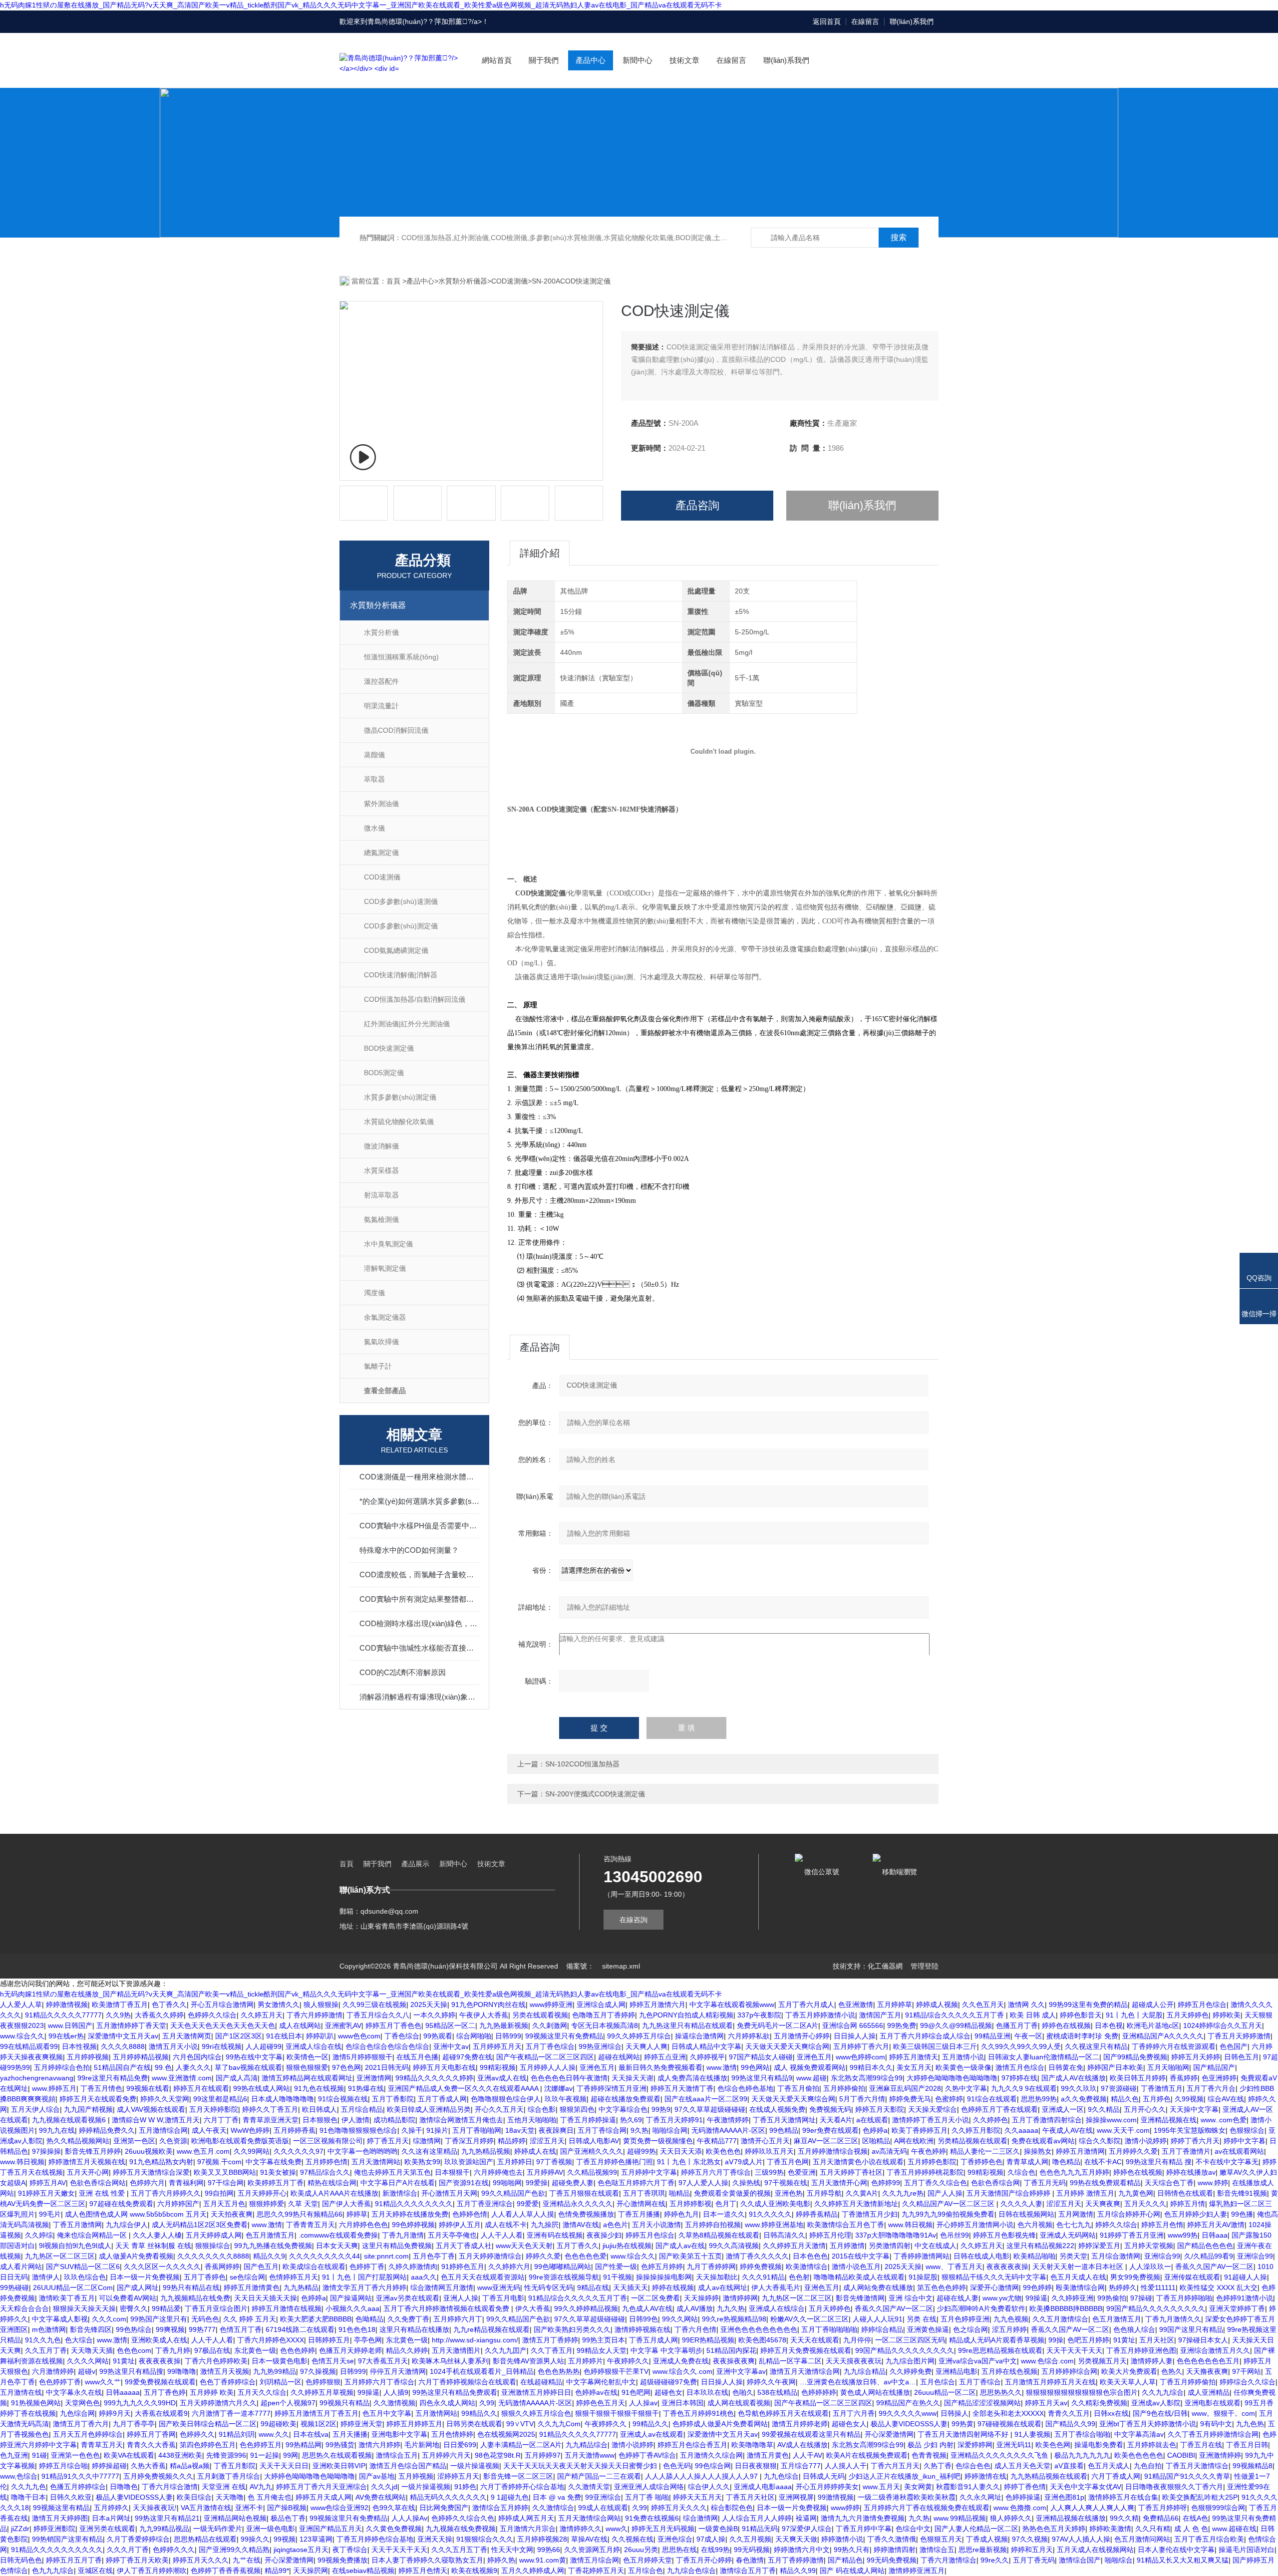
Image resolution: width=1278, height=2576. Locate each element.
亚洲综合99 (1162, 2256)
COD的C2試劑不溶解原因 (403, 1672)
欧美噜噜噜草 (752, 2445)
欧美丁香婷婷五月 (920, 2130)
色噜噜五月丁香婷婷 (604, 2015)
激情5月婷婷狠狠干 (362, 2057)
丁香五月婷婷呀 (1163, 2508)
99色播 (1242, 2214)
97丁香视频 (554, 2162)
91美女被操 (278, 2172)
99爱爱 (528, 2204)
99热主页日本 (604, 2340)
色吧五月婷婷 (1088, 2340)
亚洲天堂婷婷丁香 (1237, 2308)
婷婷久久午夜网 (771, 2382)
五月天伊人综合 (35, 2109)
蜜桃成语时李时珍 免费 (1082, 2036)
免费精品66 (1161, 2518)
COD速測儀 (509, 281)
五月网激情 (1076, 2214)
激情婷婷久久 (581, 2529)
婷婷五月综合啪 (63, 2466)
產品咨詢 (697, 505)
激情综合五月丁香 (748, 2571)
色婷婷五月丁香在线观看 (999, 2109)
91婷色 (465, 2487)
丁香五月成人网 (653, 2340)
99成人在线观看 (603, 2508)
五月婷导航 (824, 2193)
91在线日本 (284, 2036)
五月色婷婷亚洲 (965, 2319)
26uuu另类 (641, 2550)
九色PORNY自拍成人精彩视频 (686, 2015)
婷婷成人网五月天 (526, 2518)
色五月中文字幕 (387, 2413)
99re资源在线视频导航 (564, 2277)
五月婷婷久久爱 (1133, 2151)
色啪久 (743, 2392)
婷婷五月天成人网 (323, 2497)
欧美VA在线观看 (129, 2455)
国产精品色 (845, 2560)
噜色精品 (1066, 2162)
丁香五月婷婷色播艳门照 (615, 2162)
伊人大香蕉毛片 (776, 2288)
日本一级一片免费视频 (145, 2277)
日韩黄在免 (1066, 2067)
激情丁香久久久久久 (757, 2256)
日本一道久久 (724, 2214)
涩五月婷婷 (1009, 2329)
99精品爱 (166, 2308)
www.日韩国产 (70, 2025)
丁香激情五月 (1162, 2088)
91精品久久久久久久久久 (414, 2204)
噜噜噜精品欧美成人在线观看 (859, 2277)
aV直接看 (1069, 2466)
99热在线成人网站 (262, 2088)
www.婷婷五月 (54, 2088)
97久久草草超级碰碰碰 (710, 2109)
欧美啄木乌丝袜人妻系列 (450, 2361)
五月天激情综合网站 (590, 2518)
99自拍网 (219, 2193)
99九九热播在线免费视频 (273, 2246)
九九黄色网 (1136, 2193)
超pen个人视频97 (288, 2403)
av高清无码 (889, 2151)
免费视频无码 (830, 2109)
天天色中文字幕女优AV (1086, 2487)
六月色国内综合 (197, 2057)
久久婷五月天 (262, 2015)
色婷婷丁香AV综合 (647, 2455)
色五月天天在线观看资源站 (483, 2277)
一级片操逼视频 (475, 2466)
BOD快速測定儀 (389, 1048)
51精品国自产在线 (122, 2067)
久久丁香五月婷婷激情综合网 (1213, 2434)
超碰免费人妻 (573, 2183)
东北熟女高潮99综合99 (867, 2078)
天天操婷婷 (701, 2298)
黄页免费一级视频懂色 (658, 2141)
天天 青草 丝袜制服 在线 (153, 2246)
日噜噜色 (124, 2487)
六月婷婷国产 (178, 2204)
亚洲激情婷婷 (1220, 2455)
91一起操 (265, 2455)
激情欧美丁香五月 (67, 2298)
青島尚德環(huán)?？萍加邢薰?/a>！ (428, 21)
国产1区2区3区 (239, 2036)
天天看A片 (836, 2120)
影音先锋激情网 (860, 2298)
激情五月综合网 (595, 2560)
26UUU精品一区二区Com (73, 2288)
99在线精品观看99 (29, 2046)
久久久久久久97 (299, 2151)
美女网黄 (918, 2487)
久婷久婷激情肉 (413, 2267)
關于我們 (544, 60)
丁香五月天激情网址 (784, 2120)
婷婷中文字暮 (1245, 2141)
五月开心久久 (1145, 2109)
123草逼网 (316, 2539)
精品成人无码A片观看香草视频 (997, 2340)
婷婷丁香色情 (1025, 2487)
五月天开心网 (88, 2172)
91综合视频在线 (343, 2099)
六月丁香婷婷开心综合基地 (522, 2487)
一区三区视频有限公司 (328, 2141)
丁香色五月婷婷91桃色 (698, 2413)
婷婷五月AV (48, 2183)
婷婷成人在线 (535, 2151)
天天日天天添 (681, 2151)
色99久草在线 (394, 2508)
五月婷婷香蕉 (295, 2130)
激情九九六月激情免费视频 (863, 2518)
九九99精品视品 (164, 2529)
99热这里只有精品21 (167, 2518)
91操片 (437, 2130)
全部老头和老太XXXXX (1008, 2413)
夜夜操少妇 (604, 2235)
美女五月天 (914, 2067)
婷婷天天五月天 (697, 2497)
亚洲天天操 (435, 2539)
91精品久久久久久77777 (63, 2015)
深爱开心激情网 (994, 2288)
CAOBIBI (1181, 2455)
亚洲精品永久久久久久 (578, 2204)
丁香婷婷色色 (981, 2162)
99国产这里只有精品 (1191, 2329)
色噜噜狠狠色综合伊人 (506, 2099)
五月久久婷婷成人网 (533, 2571)
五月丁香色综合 (550, 2046)
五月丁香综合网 (602, 2130)
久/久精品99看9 (1209, 2256)
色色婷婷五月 (261, 2445)
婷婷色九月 (681, 2214)
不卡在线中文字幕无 (1227, 2162)
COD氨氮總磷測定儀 (396, 950)
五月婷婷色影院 (932, 2162)
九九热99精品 (275, 2371)
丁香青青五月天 (311, 2225)
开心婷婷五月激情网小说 (975, 2225)
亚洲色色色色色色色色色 (759, 2329)
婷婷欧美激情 (1110, 2529)
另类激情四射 (890, 2246)
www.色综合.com (1047, 2361)
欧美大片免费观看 (1129, 2371)
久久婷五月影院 (976, 2130)
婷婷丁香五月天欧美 (137, 2560)
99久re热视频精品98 (734, 2319)
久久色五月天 (983, 2004)
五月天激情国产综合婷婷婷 (1009, 2193)
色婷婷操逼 (1023, 2497)
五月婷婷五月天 (497, 2046)
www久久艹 (103, 2382)
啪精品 (679, 2193)
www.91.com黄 (543, 2560)
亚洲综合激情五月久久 (1215, 2350)
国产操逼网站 (351, 2298)
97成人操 (711, 2539)
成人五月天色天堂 (1022, 2466)
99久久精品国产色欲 (513, 2193)
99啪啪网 (507, 2183)
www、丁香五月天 (954, 2267)
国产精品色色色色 (1205, 2246)
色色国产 (1234, 2046)
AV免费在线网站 (381, 2497)
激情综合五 (937, 2550)
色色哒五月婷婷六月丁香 (636, 2183)
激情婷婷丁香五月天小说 (931, 2120)
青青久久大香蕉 (151, 2445)
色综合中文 (913, 2529)
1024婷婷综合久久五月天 (1223, 2025)
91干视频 (618, 2277)
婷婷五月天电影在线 (444, 2067)
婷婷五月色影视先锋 (1004, 2235)
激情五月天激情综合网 (805, 2371)
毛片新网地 (422, 2445)
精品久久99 (798, 2571)
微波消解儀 (381, 1146)
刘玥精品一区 (281, 2382)
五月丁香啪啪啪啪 (829, 2329)
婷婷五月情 (1188, 2204)
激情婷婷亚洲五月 (917, 2571)
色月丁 (726, 2204)
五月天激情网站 (376, 2162)
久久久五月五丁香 (459, 2550)
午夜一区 (1028, 2036)
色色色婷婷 (298, 2350)
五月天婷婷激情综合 (490, 2256)
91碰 (39, 2455)
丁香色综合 (402, 2036)
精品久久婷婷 (407, 2350)
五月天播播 (350, 2434)
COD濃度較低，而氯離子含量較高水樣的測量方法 (419, 1574)
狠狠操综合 (213, 2246)
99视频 (285, 2539)
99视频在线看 (148, 2088)
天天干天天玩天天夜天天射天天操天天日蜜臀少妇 (581, 2466)
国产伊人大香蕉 (346, 2204)
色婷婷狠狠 (323, 2382)
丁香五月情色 (101, 2088)
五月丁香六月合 (1211, 2088)
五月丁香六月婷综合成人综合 (925, 2036)
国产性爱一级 (616, 2267)
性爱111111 (1158, 2288)
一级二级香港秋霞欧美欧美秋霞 (907, 2497)
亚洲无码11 (1014, 2445)
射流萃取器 (381, 1195)
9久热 (639, 2130)
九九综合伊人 (127, 2225)
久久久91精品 (763, 2277)
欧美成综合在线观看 (314, 2267)
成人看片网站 (21, 2267)
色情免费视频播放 (586, 2214)
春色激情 (750, 2560)
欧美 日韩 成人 (1033, 2015)
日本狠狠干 (452, 2172)
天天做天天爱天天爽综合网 (787, 2046)
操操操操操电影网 (664, 2277)
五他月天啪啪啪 (532, 2120)
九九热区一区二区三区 (60, 2256)
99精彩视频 (498, 2067)
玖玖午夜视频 (566, 2099)
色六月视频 (1035, 2225)
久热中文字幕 (966, 2088)
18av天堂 (520, 2130)
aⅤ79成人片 (744, 2162)
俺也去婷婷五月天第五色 (392, 2172)
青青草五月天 (102, 2445)
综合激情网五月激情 (442, 2288)
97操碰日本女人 (1203, 2340)
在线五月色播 (417, 2057)
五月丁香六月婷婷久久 (166, 2193)
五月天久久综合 (262, 2392)
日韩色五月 (1242, 2057)
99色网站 (755, 2067)
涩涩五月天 (547, 2141)
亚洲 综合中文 (911, 2298)
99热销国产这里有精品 (67, 2539)
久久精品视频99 (592, 2172)
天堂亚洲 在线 (224, 2487)
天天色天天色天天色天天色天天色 (223, 2025)
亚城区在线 (95, 2571)
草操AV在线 (589, 2539)
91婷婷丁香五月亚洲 (1132, 2235)
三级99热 (769, 2172)
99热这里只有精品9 (762, 2078)
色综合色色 (973, 2466)
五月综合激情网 (1116, 2256)
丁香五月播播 (639, 2214)
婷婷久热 (501, 2560)
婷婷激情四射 (895, 2550)
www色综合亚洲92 (339, 2508)
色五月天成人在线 (1078, 2277)
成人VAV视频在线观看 (151, 2109)
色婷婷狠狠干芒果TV (616, 2371)
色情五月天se (333, 2361)
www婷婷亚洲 (551, 2004)
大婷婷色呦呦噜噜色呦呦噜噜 (952, 2078)
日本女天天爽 (337, 2246)
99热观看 (438, 2036)
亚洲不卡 (249, 2508)
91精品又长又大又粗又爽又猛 (1183, 2560)
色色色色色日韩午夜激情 (569, 2078)
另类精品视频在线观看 (972, 2141)
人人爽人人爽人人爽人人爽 (1092, 2508)
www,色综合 (19, 2476)
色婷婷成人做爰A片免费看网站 (720, 2424)
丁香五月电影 (503, 2298)
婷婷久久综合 (1116, 2225)
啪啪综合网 (670, 2130)
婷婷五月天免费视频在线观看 (806, 2350)
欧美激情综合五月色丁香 (846, 2225)
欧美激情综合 (807, 2267)
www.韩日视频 (22, 2162)
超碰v (87, 2371)
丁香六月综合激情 (170, 2487)
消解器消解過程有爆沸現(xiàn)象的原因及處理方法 (419, 1697)
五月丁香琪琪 (644, 2193)
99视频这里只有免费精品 (564, 2036)
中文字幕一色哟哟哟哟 (362, 2151)
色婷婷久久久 (174, 2550)
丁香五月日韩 (1247, 2445)
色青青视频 (929, 2455)
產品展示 (415, 1864)
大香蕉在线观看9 (161, 2413)
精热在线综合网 (332, 2183)
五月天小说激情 (656, 2225)
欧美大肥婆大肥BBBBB (316, 2319)
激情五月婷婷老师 (800, 2424)
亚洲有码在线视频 (555, 2235)
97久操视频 (318, 2371)
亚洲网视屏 (796, 2497)
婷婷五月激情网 (1080, 2151)
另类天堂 (1073, 2256)
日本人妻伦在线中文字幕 (1176, 2550)
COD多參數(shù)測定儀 (401, 926)
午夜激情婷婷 (728, 2120)
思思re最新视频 (983, 2550)
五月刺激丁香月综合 (229, 2476)
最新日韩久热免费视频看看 (660, 2067)
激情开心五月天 (765, 2141)
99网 (291, 2455)
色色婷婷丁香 (60, 2382)
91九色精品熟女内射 (161, 2162)
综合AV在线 (1226, 2099)
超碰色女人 (849, 2424)
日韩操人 (955, 2413)
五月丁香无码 (1034, 2560)
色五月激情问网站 (1142, 2539)
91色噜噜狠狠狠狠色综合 (358, 2130)
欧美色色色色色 (1139, 2455)
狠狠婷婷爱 (267, 2204)
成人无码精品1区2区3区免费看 (200, 2225)
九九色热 (1250, 2424)
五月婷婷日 (515, 2162)
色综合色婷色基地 (745, 2088)
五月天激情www (590, 2455)
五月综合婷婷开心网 (1129, 2214)
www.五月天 (881, 2487)
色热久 (1172, 2371)
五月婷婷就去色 (1152, 2445)
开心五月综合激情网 (222, 2004)
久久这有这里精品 (429, 2151)
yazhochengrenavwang (37, 2078)
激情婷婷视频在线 (642, 2329)
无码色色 (205, 2319)
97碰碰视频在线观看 (1009, 2424)
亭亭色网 (368, 2340)
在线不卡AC (1103, 2162)
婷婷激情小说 (842, 2539)
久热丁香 (938, 2466)
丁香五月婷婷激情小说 (820, 2015)
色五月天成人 (1109, 2466)
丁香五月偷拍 (798, 2088)
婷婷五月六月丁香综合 (716, 2172)
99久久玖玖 (1079, 2088)
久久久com (109, 2319)
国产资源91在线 (464, 2183)
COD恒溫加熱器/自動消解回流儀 (415, 999)
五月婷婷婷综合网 (1069, 2371)
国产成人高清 (237, 2078)
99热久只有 (852, 2550)
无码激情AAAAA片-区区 (728, 2130)
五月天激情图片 (456, 2350)
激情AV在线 (581, 2225)
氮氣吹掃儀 (381, 1342)
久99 (487, 2403)
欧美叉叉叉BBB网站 (225, 2172)
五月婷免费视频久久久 (158, 2476)
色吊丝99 (955, 2235)
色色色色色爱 (586, 2256)
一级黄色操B (718, 2529)
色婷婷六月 (147, 2183)
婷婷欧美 (1227, 2015)
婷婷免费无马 (910, 2099)
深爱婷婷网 (975, 2445)
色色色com (134, 2350)
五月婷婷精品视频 (141, 2057)
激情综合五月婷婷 (500, 2508)
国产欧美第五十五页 (690, 2256)
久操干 (412, 2130)
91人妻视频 (1032, 2434)
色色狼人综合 (1134, 2329)
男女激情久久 (279, 2004)
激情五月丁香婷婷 (550, 2340)
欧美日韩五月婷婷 (1138, 2078)
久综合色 (1021, 2172)
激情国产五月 (880, 2015)
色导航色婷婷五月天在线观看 (783, 2413)
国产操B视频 (287, 2508)
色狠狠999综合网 (1218, 2508)
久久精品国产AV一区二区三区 (949, 2204)
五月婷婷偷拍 (844, 2088)
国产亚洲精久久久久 (592, 2151)
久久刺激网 (550, 2025)
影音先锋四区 (91, 2329)
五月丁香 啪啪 (647, 2497)
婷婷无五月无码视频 (663, 2529)
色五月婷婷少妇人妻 (1196, 2214)
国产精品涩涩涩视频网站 (982, 2403)
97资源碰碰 (1119, 2088)
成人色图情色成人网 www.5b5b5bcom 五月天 (136, 2214)
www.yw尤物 (1002, 2298)
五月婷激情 (847, 2246)
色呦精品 (369, 2319)
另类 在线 (922, 2319)
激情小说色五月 (856, 2267)
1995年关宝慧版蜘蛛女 (1190, 2130)
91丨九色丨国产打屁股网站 (364, 2277)
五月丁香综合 (980, 2382)
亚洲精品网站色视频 (235, 2518)
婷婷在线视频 (673, 2288)
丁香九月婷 (173, 2350)
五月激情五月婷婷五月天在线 (1050, 2382)
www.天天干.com (1123, 2130)
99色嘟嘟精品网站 (563, 2267)
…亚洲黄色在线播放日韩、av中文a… (858, 2382)
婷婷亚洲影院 (54, 2529)
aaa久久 (424, 2277)
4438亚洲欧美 (180, 2455)
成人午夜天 (209, 2130)
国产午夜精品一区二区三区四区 (545, 2057)
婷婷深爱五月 (1099, 2246)
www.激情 (722, 2067)
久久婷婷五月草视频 (322, 2392)
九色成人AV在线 (647, 2308)
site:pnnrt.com (386, 2256)
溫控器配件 (381, 681)
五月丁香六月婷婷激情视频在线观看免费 (447, 2308)
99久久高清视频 (734, 2246)
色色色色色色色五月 (1208, 2361)
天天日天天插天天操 (266, 2298)
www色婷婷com (860, 2057)
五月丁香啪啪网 (477, 2130)
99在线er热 (66, 2036)
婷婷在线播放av (1191, 2172)
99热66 (549, 2550)
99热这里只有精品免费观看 (455, 2392)
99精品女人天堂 (602, 2350)
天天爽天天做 (796, 2539)
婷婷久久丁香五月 (270, 2109)
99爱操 (537, 2183)
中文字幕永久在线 (74, 2392)
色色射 (799, 2277)
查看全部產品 (385, 1391)
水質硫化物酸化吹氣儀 (399, 1122)
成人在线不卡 (506, 2225)
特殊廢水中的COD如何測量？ (409, 1550)
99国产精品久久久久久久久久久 (1156, 2308)
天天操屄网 (311, 2571)
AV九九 (261, 2487)
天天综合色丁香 (1169, 2183)
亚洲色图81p (1064, 2497)
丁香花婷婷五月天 (596, 2571)
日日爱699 (460, 2445)
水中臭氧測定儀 (388, 1244)
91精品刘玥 (237, 2434)
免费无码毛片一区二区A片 (778, 2025)
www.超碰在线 (1234, 2529)
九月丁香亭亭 (134, 2424)
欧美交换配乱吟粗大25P (1200, 2497)
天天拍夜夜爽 (232, 2214)
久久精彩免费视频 (1099, 2403)
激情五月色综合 (1020, 2067)
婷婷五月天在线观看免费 (98, 2099)
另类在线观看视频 (540, 2015)
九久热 (919, 2518)
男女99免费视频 (1135, 2277)
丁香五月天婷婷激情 (1239, 2036)
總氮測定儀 (381, 853)
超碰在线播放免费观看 (626, 2099)
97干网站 (1247, 2371)
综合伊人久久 (709, 2487)
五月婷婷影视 (690, 2204)
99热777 (202, 2329)
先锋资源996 (226, 2455)
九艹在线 (247, 2560)
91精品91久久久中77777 (80, 2476)
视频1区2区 (319, 2424)
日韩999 (508, 2036)
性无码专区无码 (549, 2288)
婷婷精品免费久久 (107, 2130)
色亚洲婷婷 (1219, 2078)
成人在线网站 (300, 2025)
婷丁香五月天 (388, 2141)
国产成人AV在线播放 (1074, 2078)
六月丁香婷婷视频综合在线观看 (467, 2382)
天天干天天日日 (284, 2466)
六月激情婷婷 (53, 2371)
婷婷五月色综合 (1202, 2004)
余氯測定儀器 (385, 1317)
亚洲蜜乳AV (343, 2025)
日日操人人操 (855, 2036)
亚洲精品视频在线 (1169, 2120)
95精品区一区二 (450, 2025)
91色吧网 (636, 2392)
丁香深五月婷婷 (469, 2141)
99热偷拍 (1112, 2298)
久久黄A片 (862, 2193)
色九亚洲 (14, 2455)
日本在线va (311, 2434)
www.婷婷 (1213, 2183)
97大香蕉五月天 (383, 2361)
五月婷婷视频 (88, 2057)
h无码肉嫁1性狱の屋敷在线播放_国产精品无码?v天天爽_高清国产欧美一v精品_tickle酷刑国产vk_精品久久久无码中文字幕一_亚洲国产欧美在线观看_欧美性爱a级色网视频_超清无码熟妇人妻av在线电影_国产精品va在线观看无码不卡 (361, 5)
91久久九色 (43, 2340)
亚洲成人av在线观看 (652, 2434)
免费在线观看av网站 (1043, 2141)
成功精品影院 (394, 2120)
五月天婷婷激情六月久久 (218, 2403)
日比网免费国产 (444, 2508)
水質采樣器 (381, 1170)
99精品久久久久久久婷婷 (434, 2078)
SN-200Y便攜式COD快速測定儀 (595, 1794)
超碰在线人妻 (958, 2298)
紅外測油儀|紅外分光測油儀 (407, 1024)
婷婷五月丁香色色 (393, 2025)
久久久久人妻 (1021, 2204)
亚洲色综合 (675, 2539)
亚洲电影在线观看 (1213, 2403)
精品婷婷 (512, 2141)
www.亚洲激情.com (182, 2078)
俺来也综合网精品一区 (93, 2235)
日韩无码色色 (21, 2560)
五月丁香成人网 (442, 2099)
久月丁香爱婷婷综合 (138, 2539)
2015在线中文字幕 (861, 2256)
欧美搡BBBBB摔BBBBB (1066, 2308)
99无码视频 (752, 2550)
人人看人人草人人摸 (523, 2214)
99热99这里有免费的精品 (1088, 2004)
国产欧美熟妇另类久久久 (572, 2329)
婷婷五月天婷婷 (1196, 2057)
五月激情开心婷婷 (802, 2036)
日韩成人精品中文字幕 (706, 2046)
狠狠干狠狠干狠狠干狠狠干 (617, 2413)
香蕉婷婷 (1184, 2078)
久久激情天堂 (589, 2487)
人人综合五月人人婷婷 (757, 2518)
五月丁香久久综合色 (936, 2183)
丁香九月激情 (403, 2235)
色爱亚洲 (802, 2172)
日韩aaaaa (123, 2392)
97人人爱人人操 (703, 2183)
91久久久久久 (770, 2214)
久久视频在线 (633, 2539)
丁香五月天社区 (750, 2497)
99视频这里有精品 (61, 2508)
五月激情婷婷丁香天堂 (131, 2025)
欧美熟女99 (422, 2162)
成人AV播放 (695, 2308)
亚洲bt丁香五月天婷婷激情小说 (1148, 2424)
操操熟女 (1038, 2151)
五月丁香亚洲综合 (485, 2204)
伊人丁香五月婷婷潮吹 (152, 2571)
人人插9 (396, 2392)
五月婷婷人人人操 (548, 2067)
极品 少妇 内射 (931, 2445)
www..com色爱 (1224, 2120)
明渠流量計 (381, 706)
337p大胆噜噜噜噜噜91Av (896, 2235)
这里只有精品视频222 (1040, 2246)
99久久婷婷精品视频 (586, 2308)
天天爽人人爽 (646, 2046)
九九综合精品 (865, 2371)
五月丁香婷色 (205, 2277)
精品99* (277, 2571)
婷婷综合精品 (882, 2329)
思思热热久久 (1001, 2392)
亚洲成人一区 (1063, 2109)
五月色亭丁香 (434, 2256)
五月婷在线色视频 (1009, 2371)
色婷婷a (875, 2130)
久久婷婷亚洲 (1072, 2298)
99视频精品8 (1253, 2466)
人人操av (643, 2403)
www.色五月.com (203, 2151)
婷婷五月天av (1046, 2403)
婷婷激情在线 (985, 2476)
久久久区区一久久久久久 (162, 2267)
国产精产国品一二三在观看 (599, 2476)
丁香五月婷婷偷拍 (1188, 2382)
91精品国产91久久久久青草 (1187, 2476)
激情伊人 (46, 2277)
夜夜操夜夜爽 (734, 2361)
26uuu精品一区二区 (945, 2392)
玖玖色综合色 (85, 2277)
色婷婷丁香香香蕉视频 (226, 2571)
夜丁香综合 (350, 2550)
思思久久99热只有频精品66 (300, 2214)
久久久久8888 (123, 2046)
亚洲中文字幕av (741, 2371)
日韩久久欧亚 (71, 2497)
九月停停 (857, 2340)
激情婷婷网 (740, 2298)
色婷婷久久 (197, 2434)
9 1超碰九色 (510, 2497)
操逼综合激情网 (699, 2036)
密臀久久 (134, 2308)
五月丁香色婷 (165, 2392)
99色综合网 (713, 2466)
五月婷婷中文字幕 (649, 2172)
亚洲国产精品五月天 (330, 2529)
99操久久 (255, 2539)
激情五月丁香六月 (81, 2424)
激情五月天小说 (173, 2046)
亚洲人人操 (461, 2298)
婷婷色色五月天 (601, 2403)
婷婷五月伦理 (830, 2235)
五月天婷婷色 (1188, 2015)
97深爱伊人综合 (807, 2529)
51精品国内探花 (731, 2350)
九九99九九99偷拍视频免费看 (948, 2214)
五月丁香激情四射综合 (1047, 2120)
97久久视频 (1030, 2539)
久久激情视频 (394, 2403)
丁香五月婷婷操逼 (588, 2120)
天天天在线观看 (815, 2340)
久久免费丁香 (408, 2319)
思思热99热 (1039, 2099)
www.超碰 (811, 2078)
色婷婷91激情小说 (1245, 2298)
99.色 (163, 2067)
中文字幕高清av (1139, 2434)
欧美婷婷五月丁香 (276, 2183)
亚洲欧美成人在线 (159, 2340)
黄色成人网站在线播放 (875, 2392)
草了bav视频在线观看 (248, 2067)
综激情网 (427, 2141)
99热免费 (902, 2025)
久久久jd (384, 2487)
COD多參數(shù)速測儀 (401, 901)
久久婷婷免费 (911, 2371)
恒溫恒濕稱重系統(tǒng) (401, 657)
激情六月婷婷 (379, 2445)
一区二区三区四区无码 (910, 2340)
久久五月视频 (750, 2539)
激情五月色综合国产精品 (408, 2466)
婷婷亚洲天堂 (361, 2424)
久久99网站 (252, 2151)
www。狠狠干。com (1223, 2413)
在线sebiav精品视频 (363, 2571)
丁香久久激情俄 (892, 2539)
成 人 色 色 (1191, 2529)
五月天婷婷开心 (262, 2193)
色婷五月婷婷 (662, 2267)
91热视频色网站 (36, 2403)
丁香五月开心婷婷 (704, 2560)
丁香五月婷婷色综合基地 (375, 2539)
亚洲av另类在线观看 (408, 2298)
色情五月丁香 (241, 2329)
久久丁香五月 (552, 2350)
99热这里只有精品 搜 (1159, 2162)
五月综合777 (801, 2466)
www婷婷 (845, 2508)
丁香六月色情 (695, 2329)
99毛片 (50, 2214)
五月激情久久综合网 (711, 2455)
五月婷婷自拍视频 (713, 2225)
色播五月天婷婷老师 (350, 2350)
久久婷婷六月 (509, 2267)
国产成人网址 (138, 2288)
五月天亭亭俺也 (452, 2235)
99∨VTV (520, 2424)
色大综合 (79, 2340)
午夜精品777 (717, 2141)
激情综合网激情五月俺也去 (461, 2120)
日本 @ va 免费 (557, 2497)
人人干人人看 (502, 2235)
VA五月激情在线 (206, 2508)
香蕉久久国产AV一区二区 (1214, 2267)
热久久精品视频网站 (78, 2141)
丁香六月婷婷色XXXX (271, 2340)
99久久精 (1124, 2518)
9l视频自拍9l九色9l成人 (75, 2246)
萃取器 (374, 779)
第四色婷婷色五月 (208, 2445)
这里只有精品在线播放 (414, 2329)
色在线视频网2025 (506, 2434)
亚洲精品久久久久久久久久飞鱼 (1000, 2455)
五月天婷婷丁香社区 (851, 2172)
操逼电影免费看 (1099, 2445)
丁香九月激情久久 (1173, 2319)
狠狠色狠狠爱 (307, 2067)
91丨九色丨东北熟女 (689, 2162)
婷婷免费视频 (761, 2267)
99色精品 (784, 2130)
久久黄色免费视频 (394, 2529)
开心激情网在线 (641, 2204)
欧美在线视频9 (474, 2571)
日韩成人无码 (824, 2476)
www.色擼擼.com (1020, 2508)
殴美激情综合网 (1080, 2288)
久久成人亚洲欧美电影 (775, 2204)
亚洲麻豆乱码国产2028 (905, 2088)
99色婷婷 (1037, 2288)
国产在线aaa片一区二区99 (706, 2099)
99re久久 (995, 2560)
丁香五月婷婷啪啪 (1184, 2298)
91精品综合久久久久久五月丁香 (956, 2015)
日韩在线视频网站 (1026, 2214)
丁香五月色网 (788, 2162)
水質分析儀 (381, 632)
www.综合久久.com (682, 2371)
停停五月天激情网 (398, 2371)
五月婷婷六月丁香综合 (379, 2382)
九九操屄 (545, 2225)
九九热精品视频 (486, 2151)
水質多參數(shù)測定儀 (400, 1097)
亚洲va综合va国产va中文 (978, 2361)
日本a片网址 (111, 2518)
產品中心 (591, 60)
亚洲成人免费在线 (681, 2361)
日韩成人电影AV (594, 2141)
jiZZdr (20, 2529)
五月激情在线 (21, 2392)
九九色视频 (1011, 2319)
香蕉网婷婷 (222, 2267)
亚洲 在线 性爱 (103, 2193)
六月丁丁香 (221, 2120)
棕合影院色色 (732, 2508)
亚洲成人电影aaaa (763, 2487)
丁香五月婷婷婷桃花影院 (925, 2172)
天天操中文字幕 (1194, 2109)
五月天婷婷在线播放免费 (410, 2214)
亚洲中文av (451, 2046)
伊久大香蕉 (533, 2308)
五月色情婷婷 (452, 2434)
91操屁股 (923, 2277)
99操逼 (1036, 2298)
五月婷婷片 (586, 2361)
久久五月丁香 (46, 2350)
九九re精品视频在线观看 (491, 2329)
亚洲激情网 (374, 2078)
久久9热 (118, 2015)
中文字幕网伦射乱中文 (601, 2382)
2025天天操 (429, 2004)
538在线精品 (777, 2392)
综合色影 (542, 2109)
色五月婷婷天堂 (647, 2560)
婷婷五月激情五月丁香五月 (317, 2413)
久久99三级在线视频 (374, 2004)
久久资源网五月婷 (592, 2550)
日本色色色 (810, 2256)
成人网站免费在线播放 (878, 2288)
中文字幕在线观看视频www (732, 2004)
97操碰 (1141, 2298)
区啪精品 (876, 2141)
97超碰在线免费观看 (121, 2204)
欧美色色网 (1053, 2445)
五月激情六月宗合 (528, 2529)
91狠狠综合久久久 (485, 2539)
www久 (617, 2529)
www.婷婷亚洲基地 (774, 2225)
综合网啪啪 (474, 2036)
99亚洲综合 (603, 2497)
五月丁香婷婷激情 (796, 2560)
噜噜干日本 (28, 2497)
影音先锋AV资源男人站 (528, 2361)
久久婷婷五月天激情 (794, 2246)
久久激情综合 (553, 2508)
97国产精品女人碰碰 (761, 2057)
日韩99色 (643, 2319)
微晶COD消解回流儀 (396, 730)
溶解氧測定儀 (385, 1268)
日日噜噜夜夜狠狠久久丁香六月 (1174, 2487)
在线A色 (1195, 2518)
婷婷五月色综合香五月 (692, 2445)
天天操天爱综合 (933, 2109)
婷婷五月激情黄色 (252, 2288)
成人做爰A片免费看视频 (136, 2256)
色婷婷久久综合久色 (463, 2518)
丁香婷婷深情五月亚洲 (612, 2088)
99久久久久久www (908, 2413)
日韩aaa (1215, 2235)
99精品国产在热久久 (908, 2403)
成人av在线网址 (723, 2288)
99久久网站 (680, 2319)
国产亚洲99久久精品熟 (234, 2550)
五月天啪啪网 (1168, 2067)
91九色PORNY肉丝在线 (488, 2004)
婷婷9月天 (115, 2413)
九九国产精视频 (88, 2109)
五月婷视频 (416, 2476)
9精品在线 (593, 2288)
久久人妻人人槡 (157, 2235)
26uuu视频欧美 (149, 2151)
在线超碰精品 (541, 2382)
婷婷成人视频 (937, 2004)
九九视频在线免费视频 (461, 2529)
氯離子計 (378, 1366)
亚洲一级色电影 (271, 2529)
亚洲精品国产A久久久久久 (1163, 2036)
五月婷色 (1157, 2099)
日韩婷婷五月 (329, 2340)
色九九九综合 (53, 2571)
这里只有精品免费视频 (397, 2246)
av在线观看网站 (1239, 2151)
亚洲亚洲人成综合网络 (649, 2487)
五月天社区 (1157, 2340)
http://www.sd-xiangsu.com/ (475, 2340)
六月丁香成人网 (1116, 2476)
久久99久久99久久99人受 (1021, 2046)
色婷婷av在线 (596, 2392)
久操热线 (746, 2183)
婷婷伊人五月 (460, 2225)
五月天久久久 (1145, 2204)
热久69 (631, 2120)
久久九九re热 (903, 2193)
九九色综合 (781, 2476)
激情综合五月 (397, 2455)
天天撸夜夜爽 (1207, 2371)
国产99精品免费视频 (1135, 2057)
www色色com (359, 2036)
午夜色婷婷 (929, 2151)
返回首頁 (827, 21)
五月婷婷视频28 (542, 2539)
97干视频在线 (786, 2183)
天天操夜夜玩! (155, 2508)
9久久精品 (1104, 2109)
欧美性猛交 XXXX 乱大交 (1219, 2288)
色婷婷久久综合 (212, 2015)
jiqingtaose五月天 (301, 2550)
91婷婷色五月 (463, 2267)
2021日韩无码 (387, 2067)
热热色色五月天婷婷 (1054, 2529)
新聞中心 (638, 60)
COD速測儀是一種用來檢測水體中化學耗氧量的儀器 (419, 1477)
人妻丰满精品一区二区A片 (521, 2445)
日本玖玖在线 (707, 2392)
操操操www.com (1111, 2120)
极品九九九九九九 (1082, 2455)
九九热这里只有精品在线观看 (687, 2025)
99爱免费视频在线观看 (160, 2382)
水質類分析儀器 (463, 281)
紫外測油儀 (381, 804)
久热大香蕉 (148, 2466)
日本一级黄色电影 (280, 2361)
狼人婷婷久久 (1011, 2518)
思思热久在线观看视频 (337, 2455)
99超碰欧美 (279, 2424)
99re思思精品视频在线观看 (1000, 2350)
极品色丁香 (288, 2518)
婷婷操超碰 (109, 2466)
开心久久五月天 (499, 2109)
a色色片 (616, 2225)
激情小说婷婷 (1146, 2141)
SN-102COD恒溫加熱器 (582, 1764)
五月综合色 (645, 2571)
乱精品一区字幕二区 (790, 2361)
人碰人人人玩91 (878, 2319)
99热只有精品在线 (191, 2288)
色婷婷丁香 (367, 2267)
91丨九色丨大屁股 (1134, 2015)
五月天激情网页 (187, 2036)
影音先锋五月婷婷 (93, 2151)
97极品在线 (212, 2350)
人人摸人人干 (846, 2466)
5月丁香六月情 (862, 2099)
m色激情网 (49, 2329)
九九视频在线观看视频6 (70, 2120)
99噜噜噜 (182, 2371)
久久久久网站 (88, 2361)
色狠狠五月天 (941, 2539)
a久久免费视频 (1084, 2099)
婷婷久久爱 (543, 2256)
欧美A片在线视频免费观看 (867, 2455)
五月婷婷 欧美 (212, 2392)
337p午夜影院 (759, 2015)
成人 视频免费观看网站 (810, 2067)
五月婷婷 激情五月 (1085, 2193)
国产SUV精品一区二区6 (83, 2267)
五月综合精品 (362, 2109)
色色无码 (677, 2466)
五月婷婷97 (543, 2455)
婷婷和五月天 (1032, 2550)
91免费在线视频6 (652, 2518)
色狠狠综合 (1247, 2130)
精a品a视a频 (190, 2466)
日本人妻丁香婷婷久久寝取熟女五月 (427, 2560)
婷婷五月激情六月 (657, 2004)
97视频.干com (219, 2162)
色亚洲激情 (856, 2004)
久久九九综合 (1163, 2392)
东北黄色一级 (407, 2340)
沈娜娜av (558, 2088)
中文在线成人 (936, 2246)
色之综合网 (970, 2329)
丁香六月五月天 (895, 2466)
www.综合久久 (22, 2036)
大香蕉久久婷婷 (159, 2015)
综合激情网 (700, 2518)
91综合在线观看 (992, 2099)
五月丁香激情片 (1186, 2151)
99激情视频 (836, 2497)
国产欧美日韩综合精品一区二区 (208, 2424)
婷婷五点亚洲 (665, 2057)
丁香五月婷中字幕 (864, 2529)
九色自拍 (1148, 2466)
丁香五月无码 (1045, 2183)
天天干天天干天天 (1074, 2350)
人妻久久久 (193, 2067)
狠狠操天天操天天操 (84, 2308)
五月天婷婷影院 (214, 2109)
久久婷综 (39, 2235)
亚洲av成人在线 (502, 2078)
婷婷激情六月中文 (802, 2550)
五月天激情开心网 (839, 2183)
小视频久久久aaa (352, 2308)
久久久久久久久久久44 (324, 2256)
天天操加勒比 (717, 2277)
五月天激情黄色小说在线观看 (858, 2162)
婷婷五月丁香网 (151, 2434)
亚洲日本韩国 (682, 2403)
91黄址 (1124, 2340)
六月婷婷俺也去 (498, 2172)
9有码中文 (1216, 2424)
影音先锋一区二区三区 (518, 2476)
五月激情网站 (436, 2413)
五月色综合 (938, 2382)
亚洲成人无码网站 (1068, 2235)
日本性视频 (79, 2046)
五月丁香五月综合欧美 (1209, 2539)
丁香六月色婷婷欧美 (216, 2361)
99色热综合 (134, 2329)
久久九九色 (28, 2487)
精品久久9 (269, 2256)
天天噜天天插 (92, 2350)
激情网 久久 (1026, 2004)
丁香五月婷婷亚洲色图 (1141, 2350)
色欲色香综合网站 (98, 2183)
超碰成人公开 (1153, 2004)
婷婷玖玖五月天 (769, 2151)
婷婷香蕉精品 (817, 2214)
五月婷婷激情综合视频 (833, 2151)
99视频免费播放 (342, 2560)
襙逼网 (806, 2518)
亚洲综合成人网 (601, 2004)
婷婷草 (357, 2214)
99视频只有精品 (344, 2403)
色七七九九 (1074, 2225)
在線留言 (865, 21)
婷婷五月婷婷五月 (414, 2424)
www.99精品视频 (960, 2518)
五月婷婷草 (895, 2004)
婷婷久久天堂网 (165, 2099)
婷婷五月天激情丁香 (682, 2088)
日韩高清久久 (784, 2235)
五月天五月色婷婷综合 (88, 2434)
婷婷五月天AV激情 (1216, 2225)
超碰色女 (668, 2392)
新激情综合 (400, 2193)
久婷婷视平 (707, 2057)
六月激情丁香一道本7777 (231, 2413)
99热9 (661, 2109)
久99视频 (1189, 2099)
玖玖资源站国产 (469, 2162)
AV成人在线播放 (802, 2445)
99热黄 (962, 2424)
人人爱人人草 (21, 2004)
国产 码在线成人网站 (852, 2571)
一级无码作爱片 (218, 2529)
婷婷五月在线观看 (201, 2088)
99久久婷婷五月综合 (639, 2036)
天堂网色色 (82, 2403)
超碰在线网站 (619, 2057)
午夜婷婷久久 (628, 2361)
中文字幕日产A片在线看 (398, 2183)
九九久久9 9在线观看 (1024, 2088)
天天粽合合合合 (24, 2308)
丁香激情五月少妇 (870, 2214)
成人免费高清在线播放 (692, 2078)
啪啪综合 (1119, 2560)
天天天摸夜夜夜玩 (854, 2361)
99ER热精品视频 (708, 2340)
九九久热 (731, 2308)
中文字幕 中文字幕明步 (666, 2350)
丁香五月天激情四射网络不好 (964, 2434)
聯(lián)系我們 (912, 21)
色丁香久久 (169, 2004)
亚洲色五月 (814, 2057)
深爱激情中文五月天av (123, 2036)
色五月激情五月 (270, 2235)
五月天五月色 (224, 2204)
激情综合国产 (1080, 2560)
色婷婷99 (886, 2183)
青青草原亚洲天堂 (271, 2120)
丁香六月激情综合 (949, 2560)
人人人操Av (409, 2518)
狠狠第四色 (577, 2109)
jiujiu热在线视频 (627, 2246)
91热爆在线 (366, 2088)
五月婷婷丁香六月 (861, 2046)
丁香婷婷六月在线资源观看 (1174, 2046)
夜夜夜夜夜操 (1007, 2267)
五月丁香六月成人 (806, 2004)
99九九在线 (57, 2130)
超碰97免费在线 (467, 2057)
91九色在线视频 (319, 2088)
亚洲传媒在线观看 (1192, 2277)
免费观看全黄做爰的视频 (732, 2193)
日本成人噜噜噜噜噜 (283, 2099)
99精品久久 (479, 2413)
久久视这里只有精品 (1096, 2046)
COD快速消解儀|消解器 (401, 975)
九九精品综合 (587, 2445)
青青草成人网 (1027, 2162)
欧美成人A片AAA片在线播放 (334, 2193)
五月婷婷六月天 (446, 2455)
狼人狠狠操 (321, 2004)
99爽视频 (170, 2329)
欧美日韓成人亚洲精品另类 (429, 2109)
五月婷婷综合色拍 (62, 2067)
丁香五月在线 (1201, 2445)
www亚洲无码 (499, 2288)
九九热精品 (301, 2288)
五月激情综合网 (163, 2130)
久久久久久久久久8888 (213, 2256)
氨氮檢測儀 (381, 1219)
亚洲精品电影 (957, 2371)
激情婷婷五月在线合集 (1123, 2497)
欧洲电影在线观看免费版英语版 (240, 2141)
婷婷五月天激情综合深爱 (151, 2172)
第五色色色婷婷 (942, 2288)
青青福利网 (186, 2183)
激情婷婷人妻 (1152, 2361)
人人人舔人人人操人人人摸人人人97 (702, 2476)
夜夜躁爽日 (556, 2130)
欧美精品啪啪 (1034, 2256)
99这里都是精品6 (220, 2099)
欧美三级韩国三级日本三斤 (935, 2046)
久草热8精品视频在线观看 (719, 2235)
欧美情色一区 (308, 2057)
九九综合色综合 (691, 2571)
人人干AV (807, 2455)
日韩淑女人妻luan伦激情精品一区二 (1044, 2057)
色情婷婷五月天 (294, 2277)
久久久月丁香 (128, 2550)
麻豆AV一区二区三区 (826, 2141)
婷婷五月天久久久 (679, 2508)
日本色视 (1109, 2025)
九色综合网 (77, 2413)
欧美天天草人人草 (1128, 2382)
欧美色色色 (723, 2151)
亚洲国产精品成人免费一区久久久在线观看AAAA (464, 2088)
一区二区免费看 (655, 2298)
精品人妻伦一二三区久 (985, 2151)
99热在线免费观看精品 (1105, 2183)
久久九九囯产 (506, 2350)
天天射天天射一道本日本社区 (1079, 2267)
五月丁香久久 (578, 2246)
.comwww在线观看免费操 (338, 2235)
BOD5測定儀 (384, 1073)
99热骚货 (340, 2445)
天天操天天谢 (633, 2078)
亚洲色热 (789, 2193)
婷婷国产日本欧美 (1115, 2067)
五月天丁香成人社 (464, 2246)
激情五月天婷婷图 (60, 2518)
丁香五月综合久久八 (378, 2015)
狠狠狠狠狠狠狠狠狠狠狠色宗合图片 (1082, 2392)
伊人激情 (355, 2120)
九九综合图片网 (910, 2361)
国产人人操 (945, 2193)
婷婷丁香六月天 (1195, 2141)
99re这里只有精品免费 (113, 2078)
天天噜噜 (230, 2497)
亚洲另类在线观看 (107, 2529)
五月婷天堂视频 (1149, 2246)
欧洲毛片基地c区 (1153, 2025)
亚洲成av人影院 (1156, 2403)
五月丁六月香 (854, 2413)
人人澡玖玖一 (1150, 2267)
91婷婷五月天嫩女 (46, 2193)
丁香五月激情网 (77, 2225)
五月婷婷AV (545, 2172)
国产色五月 (261, 2267)
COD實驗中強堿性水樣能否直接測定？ (419, 1648)
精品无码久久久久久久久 (448, 2497)
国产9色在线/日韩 (1160, 2413)
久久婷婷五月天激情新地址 (856, 2204)
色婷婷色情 (470, 2214)
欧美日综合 (194, 2497)
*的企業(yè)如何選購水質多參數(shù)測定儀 (419, 1501)
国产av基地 (377, 2476)
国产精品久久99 (1070, 2424)
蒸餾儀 (374, 755)
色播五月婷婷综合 (78, 2487)
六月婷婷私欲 (749, 2036)
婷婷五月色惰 (1162, 2225)
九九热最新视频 (504, 2025)
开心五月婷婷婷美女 (827, 2487)
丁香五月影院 (235, 2466)
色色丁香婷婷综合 (228, 2382)
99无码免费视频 (892, 2560)
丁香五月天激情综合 (1197, 2466)
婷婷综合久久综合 (1248, 2382)
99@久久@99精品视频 (956, 2025)
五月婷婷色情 (326, 2162)
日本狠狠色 (320, 2120)
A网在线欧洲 (914, 2141)
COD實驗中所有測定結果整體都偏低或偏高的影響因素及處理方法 (419, 1599)
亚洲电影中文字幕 (399, 2434)
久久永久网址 (980, 2497)
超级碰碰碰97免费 (668, 2382)
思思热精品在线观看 (205, 2539)
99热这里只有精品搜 (131, 2371)
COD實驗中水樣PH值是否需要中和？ (419, 1526)
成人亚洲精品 (1209, 2392)
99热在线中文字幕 (254, 2057)
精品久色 (1125, 2099)
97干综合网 (226, 2183)
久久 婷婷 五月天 (250, 2319)
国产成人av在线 (680, 2246)
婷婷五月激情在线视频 (287, 2308)
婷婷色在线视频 (1066, 2025)
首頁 (394, 281)
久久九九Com (559, 2424)
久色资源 (173, 2141)
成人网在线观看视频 (739, 2403)
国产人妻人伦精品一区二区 (976, 2529)
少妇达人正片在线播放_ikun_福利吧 (905, 2476)
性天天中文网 (512, 2550)
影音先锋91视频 (1242, 2193)
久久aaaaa (1021, 2130)
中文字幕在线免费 (274, 2162)
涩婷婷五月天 (458, 2476)
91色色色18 (357, 2329)
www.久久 (274, 2434)
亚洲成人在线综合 (777, 2308)
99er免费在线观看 (830, 2130)
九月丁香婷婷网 (711, 2267)
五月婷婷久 (111, 2508)
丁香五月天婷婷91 (674, 2120)
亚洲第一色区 (134, 2141)
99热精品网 (304, 2445)
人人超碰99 (264, 2046)
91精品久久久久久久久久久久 (57, 2550)
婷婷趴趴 (320, 2036)
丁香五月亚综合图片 (216, 2308)
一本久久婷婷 (434, 2015)
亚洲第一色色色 (75, 2455)
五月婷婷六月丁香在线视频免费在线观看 (927, 2508)
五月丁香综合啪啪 (1082, 2434)
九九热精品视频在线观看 (1049, 2476)
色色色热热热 (559, 2371)
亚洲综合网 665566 (853, 2025)
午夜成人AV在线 (1068, 2130)
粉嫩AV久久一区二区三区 (809, 2319)
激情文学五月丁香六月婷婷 (364, 2288)
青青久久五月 (1069, 2413)
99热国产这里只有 (159, 2319)
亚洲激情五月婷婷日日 (536, 2392)
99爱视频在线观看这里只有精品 (811, 2434)
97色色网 (346, 2067)
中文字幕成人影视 (60, 2319)
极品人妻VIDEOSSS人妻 (909, 2424)
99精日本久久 (871, 2067)
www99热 (1183, 2235)
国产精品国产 (1214, 2067)
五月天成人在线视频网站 (1095, 2550)
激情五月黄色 (768, 2455)
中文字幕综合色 (623, 2109)
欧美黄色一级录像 (963, 2067)
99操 (1056, 2340)
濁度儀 (374, 1293)
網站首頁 (497, 60)
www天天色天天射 (524, 2246)
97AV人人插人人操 (1081, 2539)
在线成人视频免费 (777, 2109)
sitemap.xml (621, 1966)
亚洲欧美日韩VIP (339, 2466)
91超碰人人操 (1246, 2277)
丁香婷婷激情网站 (922, 2256)
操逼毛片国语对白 (1247, 2550)
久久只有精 (1153, 2529)
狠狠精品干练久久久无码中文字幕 (994, 2277)
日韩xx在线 (1111, 2413)
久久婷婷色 (990, 2120)
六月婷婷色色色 (363, 2225)
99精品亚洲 (992, 2036)
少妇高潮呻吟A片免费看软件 (981, 2308)
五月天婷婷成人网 (214, 2235)
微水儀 (374, 828)
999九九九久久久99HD (140, 2403)
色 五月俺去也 (270, 2497)
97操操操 (46, 2151)
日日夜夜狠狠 (756, 2466)
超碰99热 (641, 2151)
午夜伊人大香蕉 (484, 2015)
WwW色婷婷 (250, 2130)
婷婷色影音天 (1081, 2015)
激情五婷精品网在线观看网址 (307, 2078)
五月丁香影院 (393, 2099)
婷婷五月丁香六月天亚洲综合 (321, 2487)
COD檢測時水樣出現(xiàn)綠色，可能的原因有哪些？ (419, 1623)
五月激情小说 (963, 2057)
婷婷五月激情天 (914, 2057)
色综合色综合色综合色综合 (387, 2046)
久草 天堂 (303, 2204)
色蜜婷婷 (949, 2099)
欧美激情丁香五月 (120, 2004)
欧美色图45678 (762, 2340)
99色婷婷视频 (413, 2225)
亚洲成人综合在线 (314, 2046)
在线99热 (715, 2550)
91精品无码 (760, 2529)
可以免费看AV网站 (128, 2298)
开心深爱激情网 (889, 2434)
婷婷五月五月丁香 (74, 2560)
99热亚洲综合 (600, 2046)
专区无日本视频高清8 (605, 2025)
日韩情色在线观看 (1185, 2193)
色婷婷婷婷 (819, 2392)
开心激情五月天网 (449, 2193)
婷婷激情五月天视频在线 (87, 2162)
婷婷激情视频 (67, 2004)
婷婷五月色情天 (423, 2571)
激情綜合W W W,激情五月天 (156, 2120)
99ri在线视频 (222, 2046)
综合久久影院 (1100, 2141)
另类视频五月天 (1102, 2361)
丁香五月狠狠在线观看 (584, 2193)
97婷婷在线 (1019, 2078)
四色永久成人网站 (447, 2403)
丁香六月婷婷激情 (315, 2015)
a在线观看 (872, 2120)
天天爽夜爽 (1103, 2204)
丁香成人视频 (987, 2539)
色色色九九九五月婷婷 (1074, 2172)
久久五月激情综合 (1060, 2319)
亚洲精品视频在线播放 (1071, 2518)
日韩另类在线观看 (474, 2424)
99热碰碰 (14, 2288)
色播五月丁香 (1017, 2025)
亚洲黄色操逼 (928, 2329)
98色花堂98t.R (498, 2455)
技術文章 (684, 60)
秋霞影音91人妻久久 (968, 2487)
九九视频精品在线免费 (195, 2298)
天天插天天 (631, 2288)
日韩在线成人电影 (981, 2256)
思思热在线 (679, 2550)
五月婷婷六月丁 (458, 2319)
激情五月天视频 (225, 2371)
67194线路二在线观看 (300, 2329)
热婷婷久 (1123, 2288)
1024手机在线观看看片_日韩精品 (482, 2371)
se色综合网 (247, 2277)
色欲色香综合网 (995, 2183)
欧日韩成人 (319, 2109)
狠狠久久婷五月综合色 (536, 2413)
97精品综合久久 (325, 2172)
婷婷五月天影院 (880, 2109)
